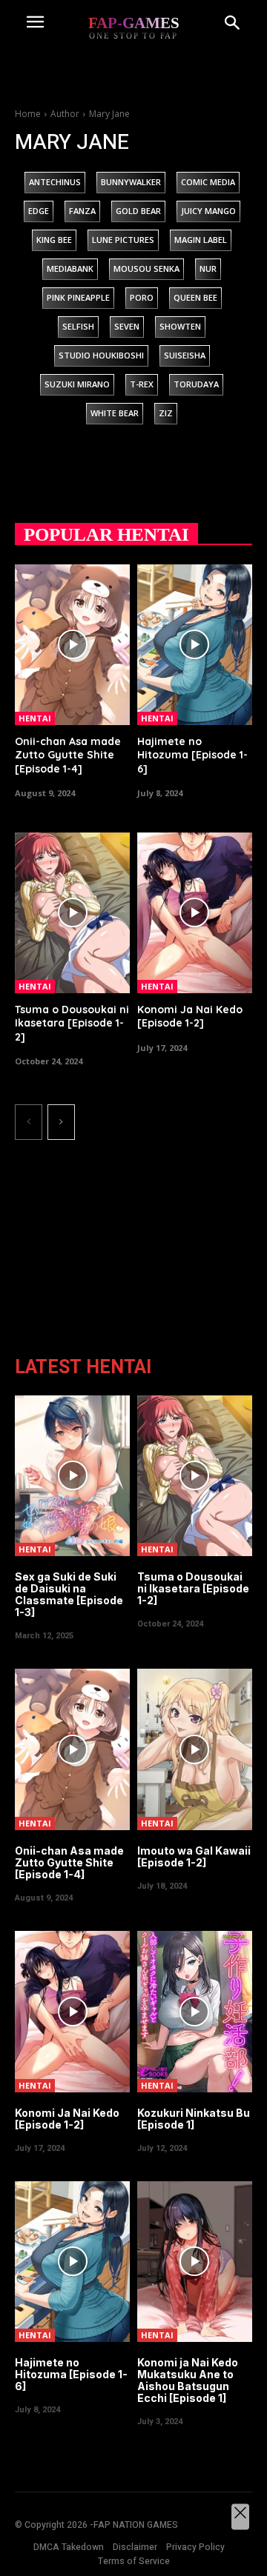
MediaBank (70, 268)
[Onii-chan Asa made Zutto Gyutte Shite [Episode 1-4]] (72, 645)
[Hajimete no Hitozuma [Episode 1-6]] (195, 645)
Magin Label (201, 240)
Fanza (82, 211)
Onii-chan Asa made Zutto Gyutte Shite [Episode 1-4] (68, 755)
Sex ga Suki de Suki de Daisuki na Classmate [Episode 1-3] (69, 1594)
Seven (127, 326)
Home (28, 114)
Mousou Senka (146, 268)
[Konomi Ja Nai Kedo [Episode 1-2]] (195, 913)
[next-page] (61, 1122)
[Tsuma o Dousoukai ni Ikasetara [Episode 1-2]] (72, 913)
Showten (180, 326)
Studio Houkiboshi (101, 355)
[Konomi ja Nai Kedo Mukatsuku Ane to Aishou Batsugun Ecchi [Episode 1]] (195, 2262)
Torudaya (196, 384)
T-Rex (142, 384)
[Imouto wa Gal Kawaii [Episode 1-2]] (195, 1749)
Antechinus (55, 182)
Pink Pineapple (78, 297)
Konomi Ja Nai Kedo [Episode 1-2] (190, 1016)
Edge (39, 211)
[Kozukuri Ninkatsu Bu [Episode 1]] (195, 2011)
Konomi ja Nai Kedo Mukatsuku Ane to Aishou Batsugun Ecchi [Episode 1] (188, 2380)
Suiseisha (185, 355)
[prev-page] (29, 1122)
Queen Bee (195, 297)
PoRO (142, 297)
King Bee (54, 240)
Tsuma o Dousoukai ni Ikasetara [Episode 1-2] (72, 1023)
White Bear (115, 413)
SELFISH (78, 326)
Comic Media (208, 182)
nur (208, 268)
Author (65, 114)
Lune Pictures (123, 240)
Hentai (35, 718)
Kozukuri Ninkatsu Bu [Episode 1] (194, 2119)
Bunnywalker (131, 182)
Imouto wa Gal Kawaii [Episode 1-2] (194, 1856)
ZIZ (166, 413)
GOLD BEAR (138, 211)
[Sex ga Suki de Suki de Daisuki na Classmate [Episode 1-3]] (72, 1476)
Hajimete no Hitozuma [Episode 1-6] (192, 755)
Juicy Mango (208, 211)
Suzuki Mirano (77, 384)
